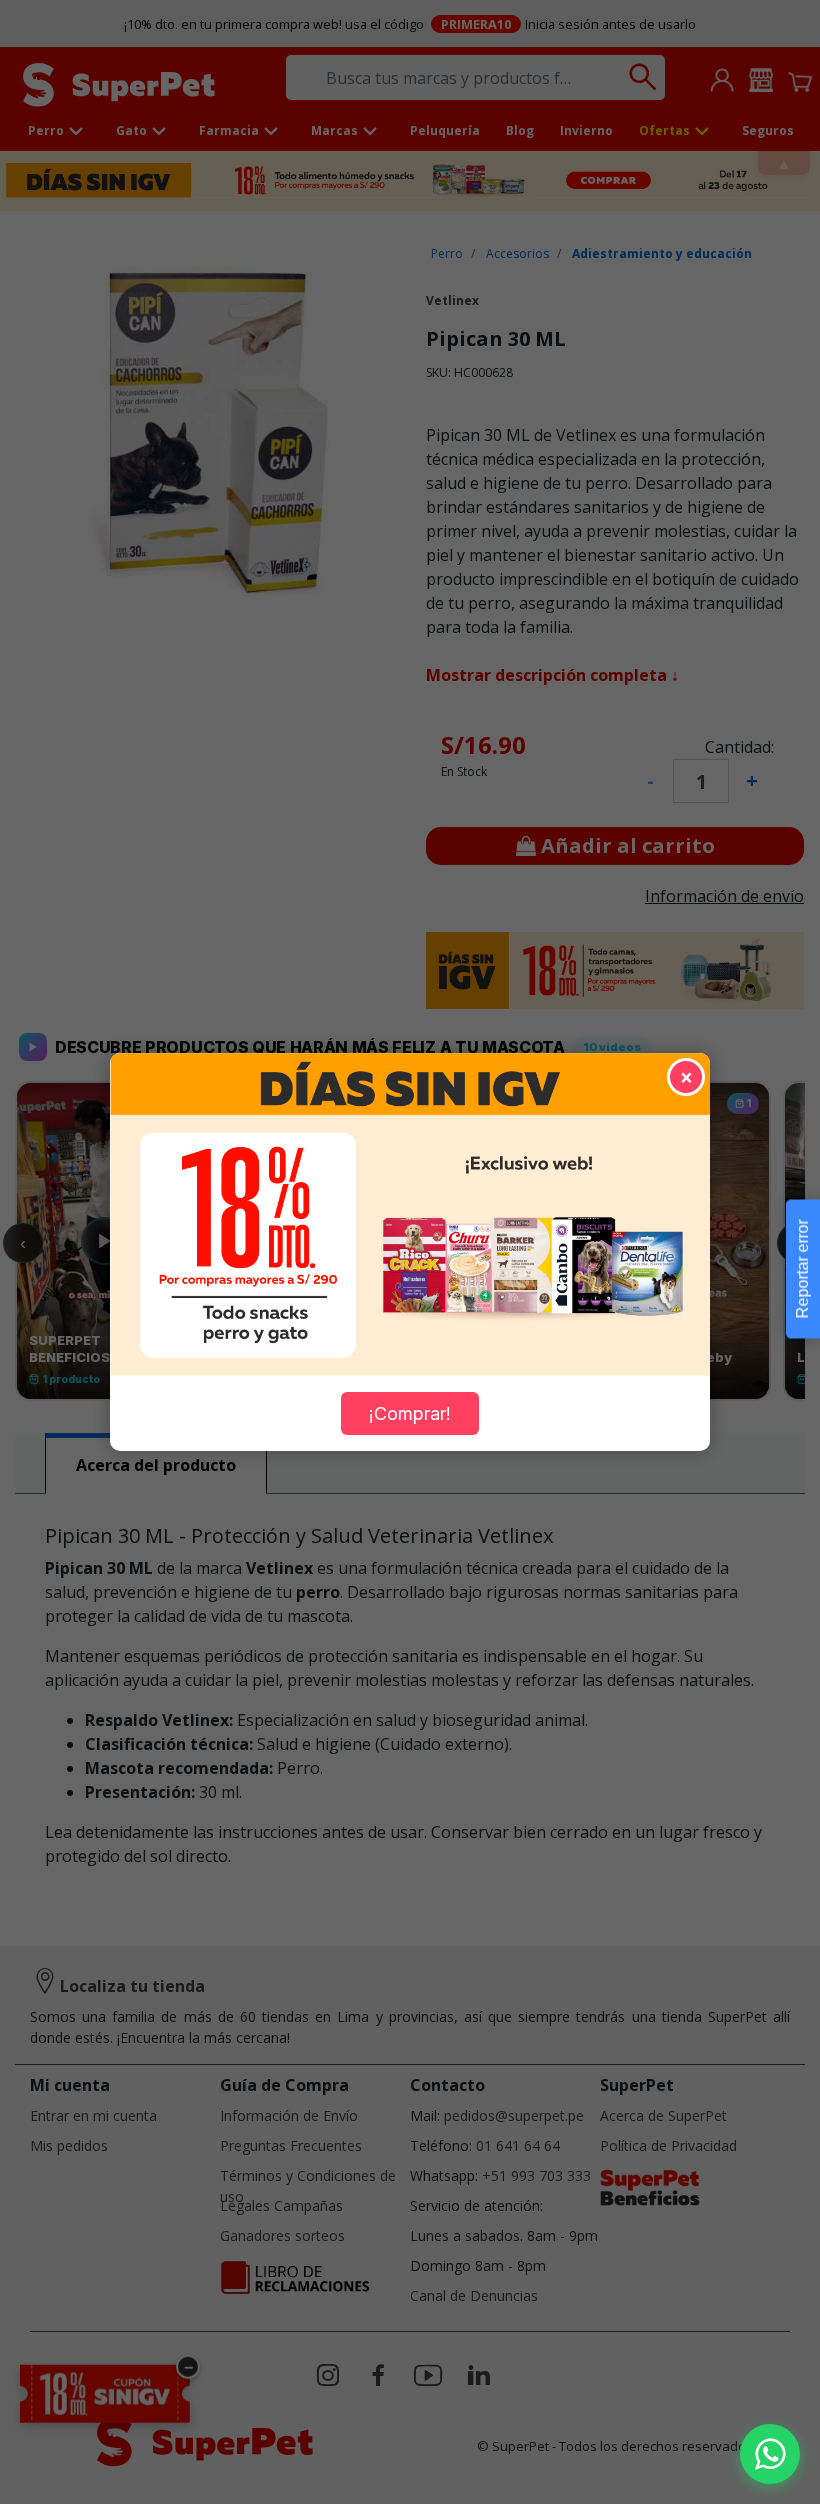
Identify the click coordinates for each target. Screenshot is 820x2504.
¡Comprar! (410, 1413)
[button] (770, 2454)
